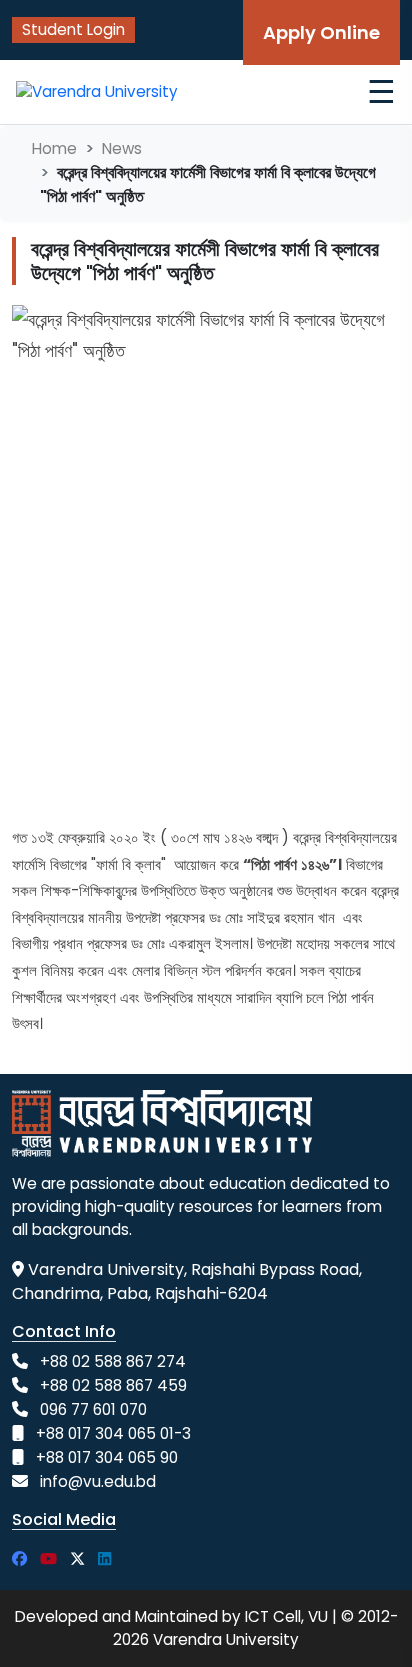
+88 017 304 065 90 (107, 1457)
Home (54, 148)
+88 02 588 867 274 (113, 1361)
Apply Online (321, 32)
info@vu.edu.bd (98, 1481)
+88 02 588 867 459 (113, 1385)
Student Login (73, 29)
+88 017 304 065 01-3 (113, 1433)
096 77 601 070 (93, 1409)
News (122, 148)
